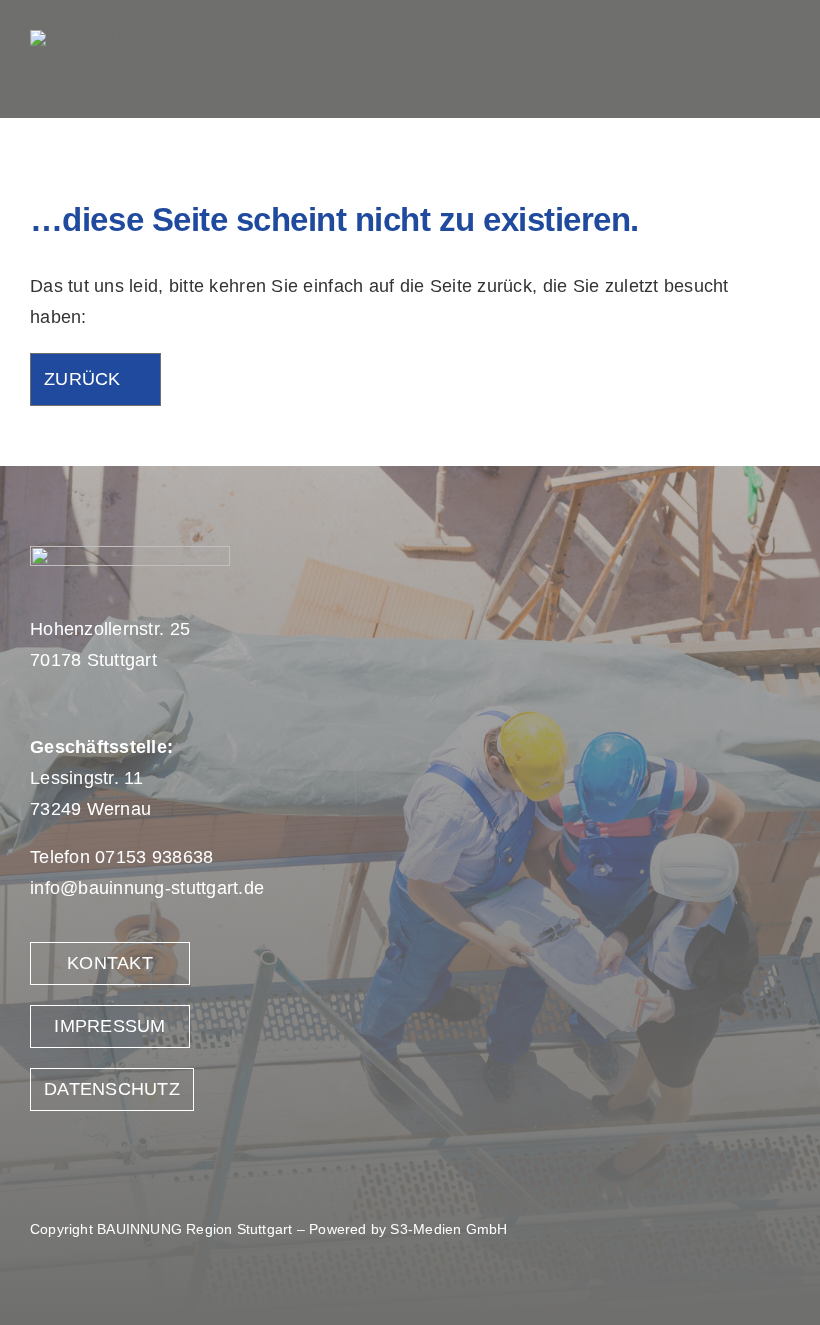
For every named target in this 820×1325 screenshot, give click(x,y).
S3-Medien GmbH (448, 1229)
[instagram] (723, 59)
